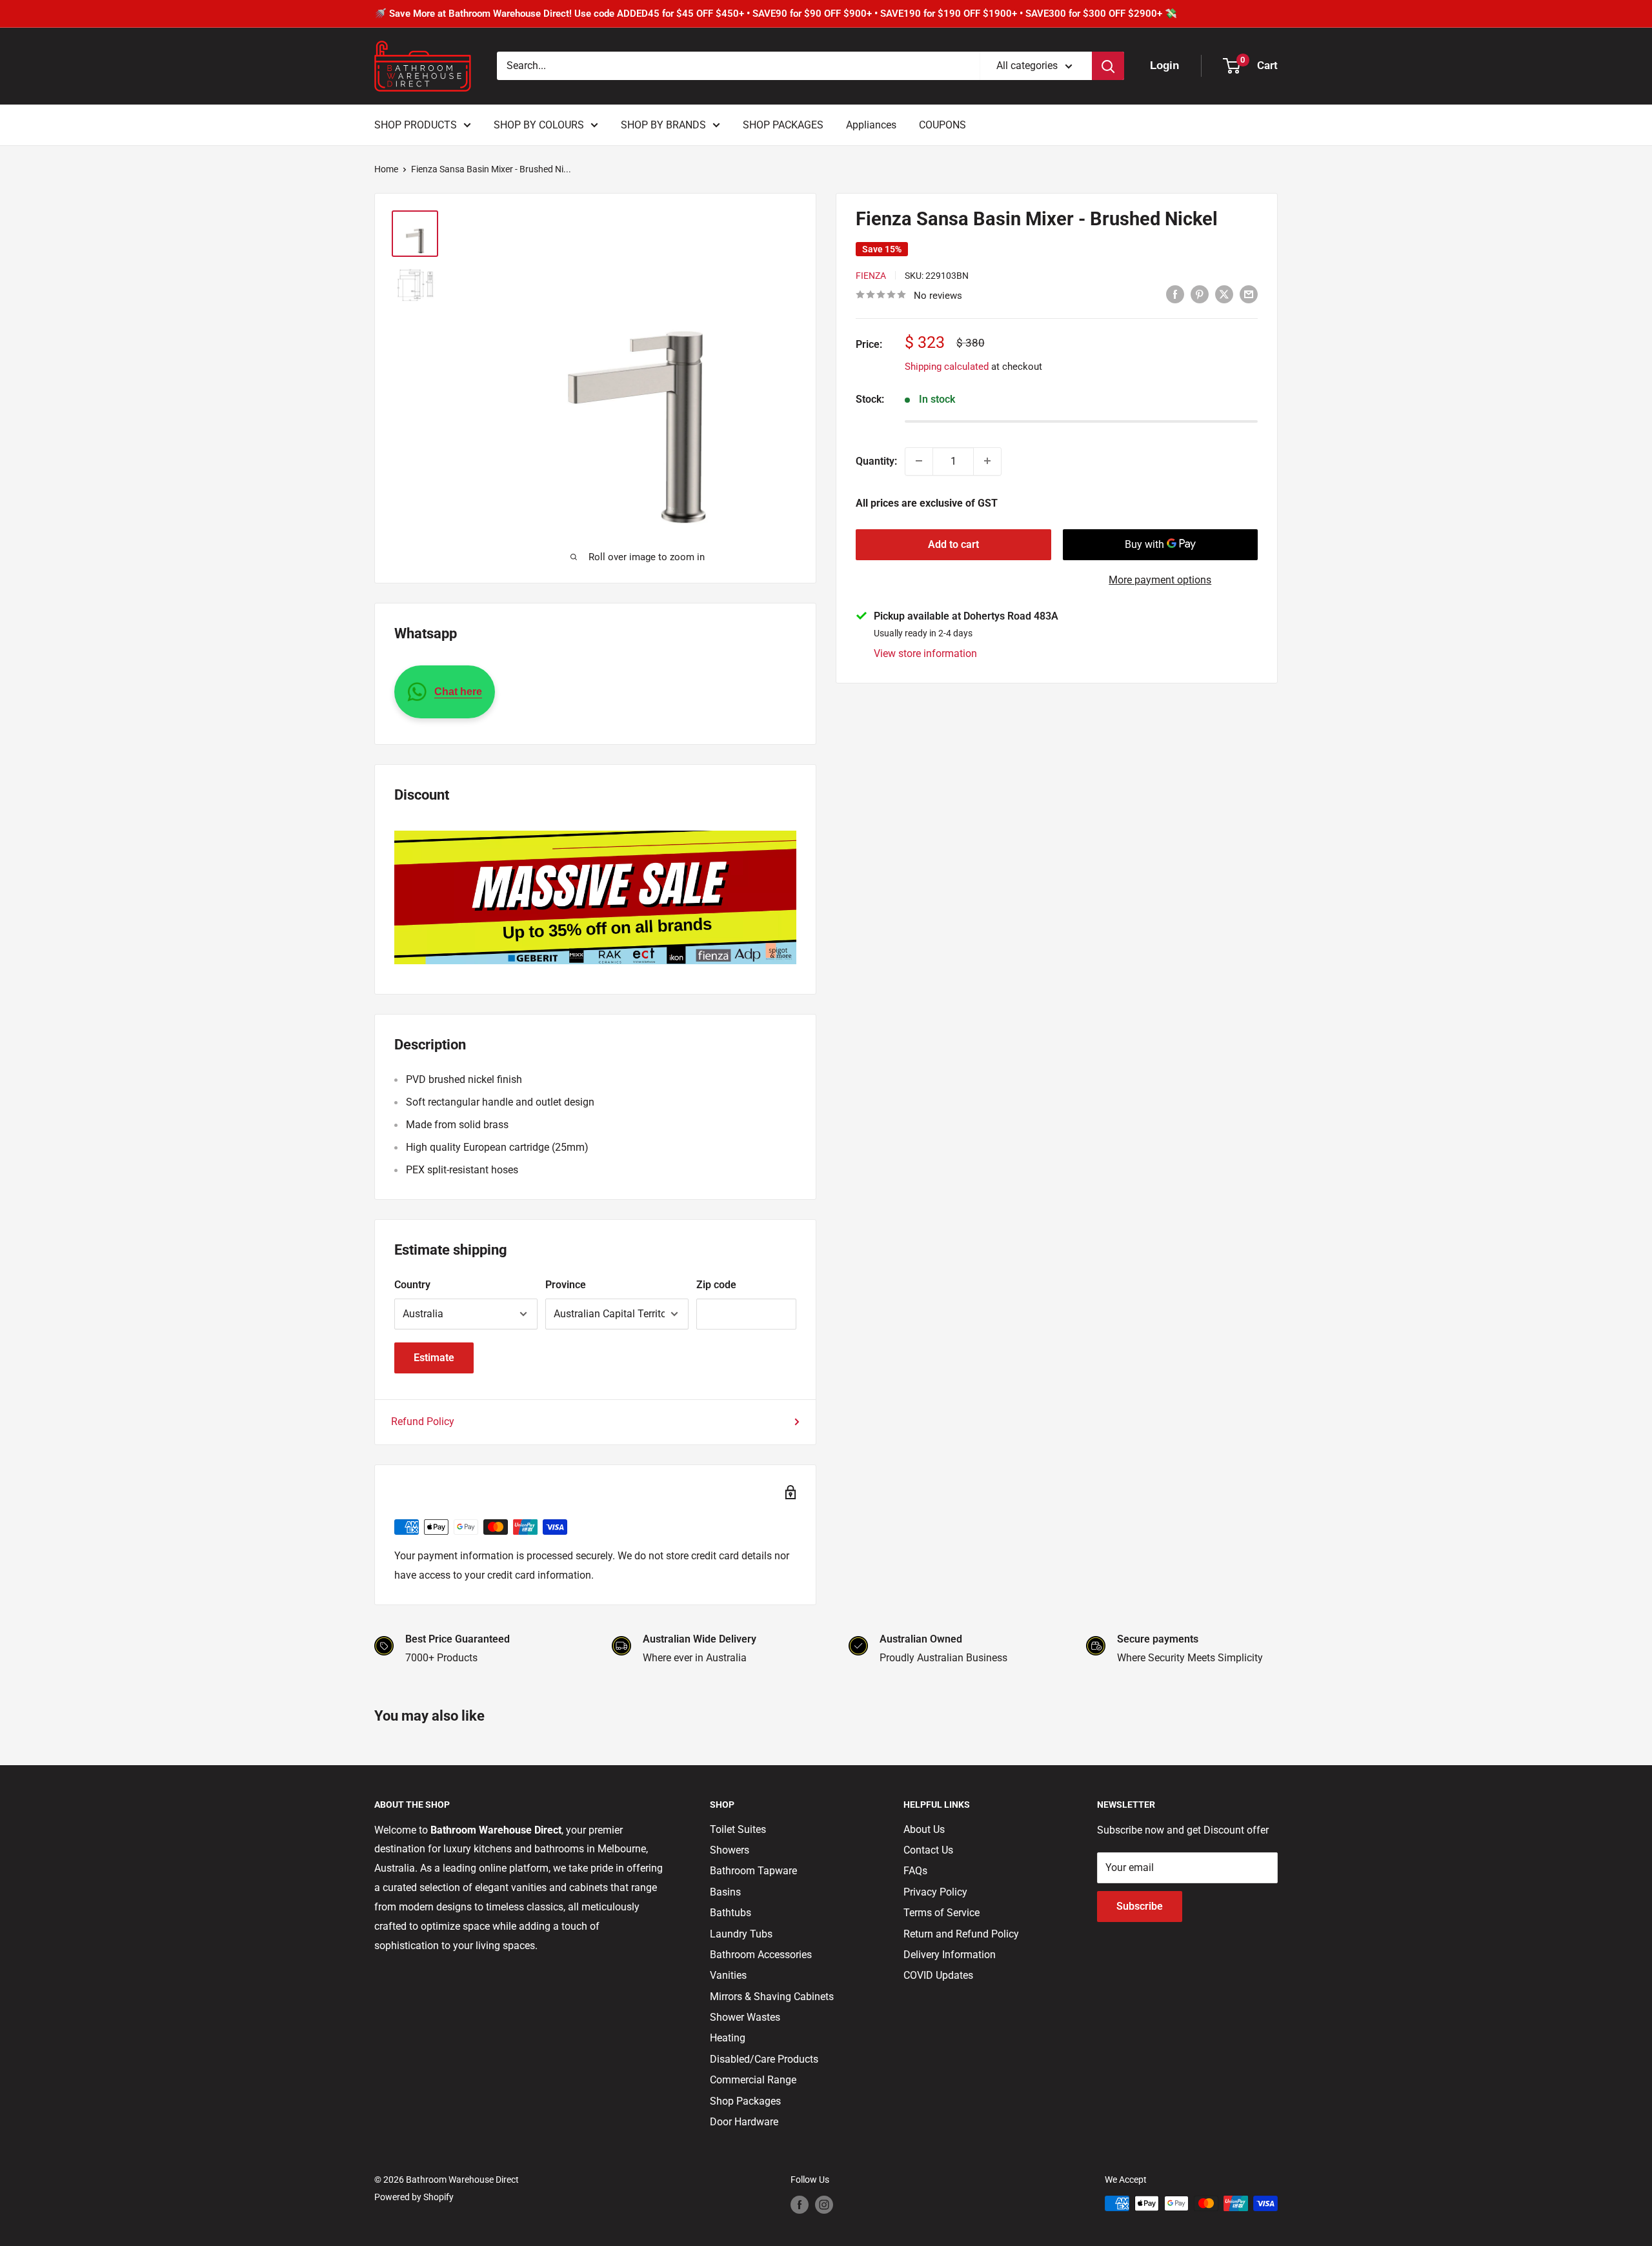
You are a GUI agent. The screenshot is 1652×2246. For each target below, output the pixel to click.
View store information (925, 653)
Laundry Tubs (741, 1934)
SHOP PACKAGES (783, 125)
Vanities (728, 1975)
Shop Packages (745, 2101)
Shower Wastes (745, 2017)
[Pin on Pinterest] (1200, 294)
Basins (725, 1892)
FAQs (915, 1871)
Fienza (871, 275)
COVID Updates (938, 1975)
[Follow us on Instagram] (824, 2205)
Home (386, 169)
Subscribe (1140, 1906)
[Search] (1108, 66)
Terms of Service (942, 1913)
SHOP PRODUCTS (416, 125)
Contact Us (928, 1850)
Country (412, 1285)
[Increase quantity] (987, 461)
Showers (730, 1850)
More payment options (1160, 579)
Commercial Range (753, 2080)
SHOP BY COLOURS (539, 125)
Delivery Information (950, 1955)
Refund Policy (423, 1421)
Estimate (434, 1358)
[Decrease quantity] (919, 461)
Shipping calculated (947, 366)
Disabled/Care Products (764, 2059)
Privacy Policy (935, 1892)
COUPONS (942, 125)
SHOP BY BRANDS (663, 125)
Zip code (716, 1285)
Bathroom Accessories (761, 1955)
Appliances (871, 125)
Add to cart (953, 544)
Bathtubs (730, 1913)
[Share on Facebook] (1175, 294)
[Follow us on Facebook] (800, 2205)
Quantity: (876, 461)
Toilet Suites (738, 1829)
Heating (728, 2038)
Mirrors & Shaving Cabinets (772, 1997)
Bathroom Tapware (753, 1871)
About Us (924, 1829)
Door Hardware (744, 2122)
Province (566, 1285)
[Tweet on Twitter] (1224, 294)
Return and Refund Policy (961, 1934)
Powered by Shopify (414, 2197)
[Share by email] (1249, 294)
